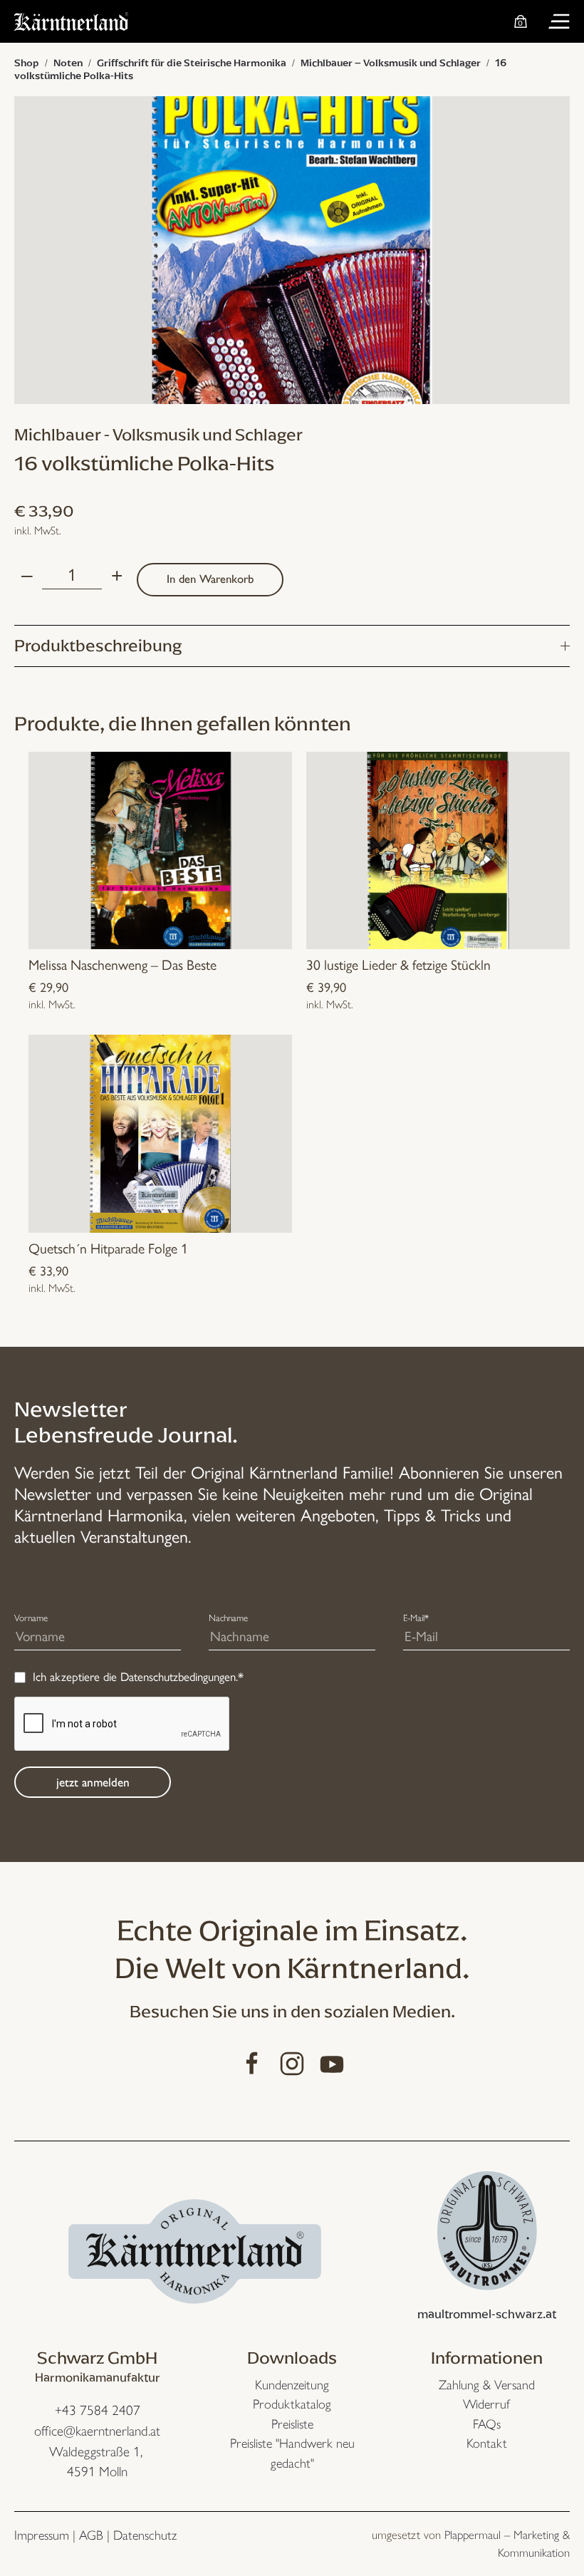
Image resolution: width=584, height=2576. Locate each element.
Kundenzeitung (292, 2385)
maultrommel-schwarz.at (487, 2314)
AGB (91, 2535)
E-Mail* (416, 1618)
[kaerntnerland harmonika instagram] (292, 2062)
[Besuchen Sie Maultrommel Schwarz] (487, 2229)
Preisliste (292, 2424)
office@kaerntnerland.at (97, 2431)
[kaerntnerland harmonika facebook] (252, 2062)
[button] (559, 21)
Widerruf (486, 2404)
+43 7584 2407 (98, 2410)
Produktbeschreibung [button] (98, 646)
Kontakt (487, 2443)
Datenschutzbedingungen (178, 1677)
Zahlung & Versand (487, 2385)
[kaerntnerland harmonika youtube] (332, 2062)
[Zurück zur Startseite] (71, 21)
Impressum (42, 2535)
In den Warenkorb (210, 579)
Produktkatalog (292, 2404)
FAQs (487, 2424)
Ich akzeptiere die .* (138, 1677)
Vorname (31, 1618)
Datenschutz (145, 2535)
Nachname (228, 1618)
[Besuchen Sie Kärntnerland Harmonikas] (195, 2249)
